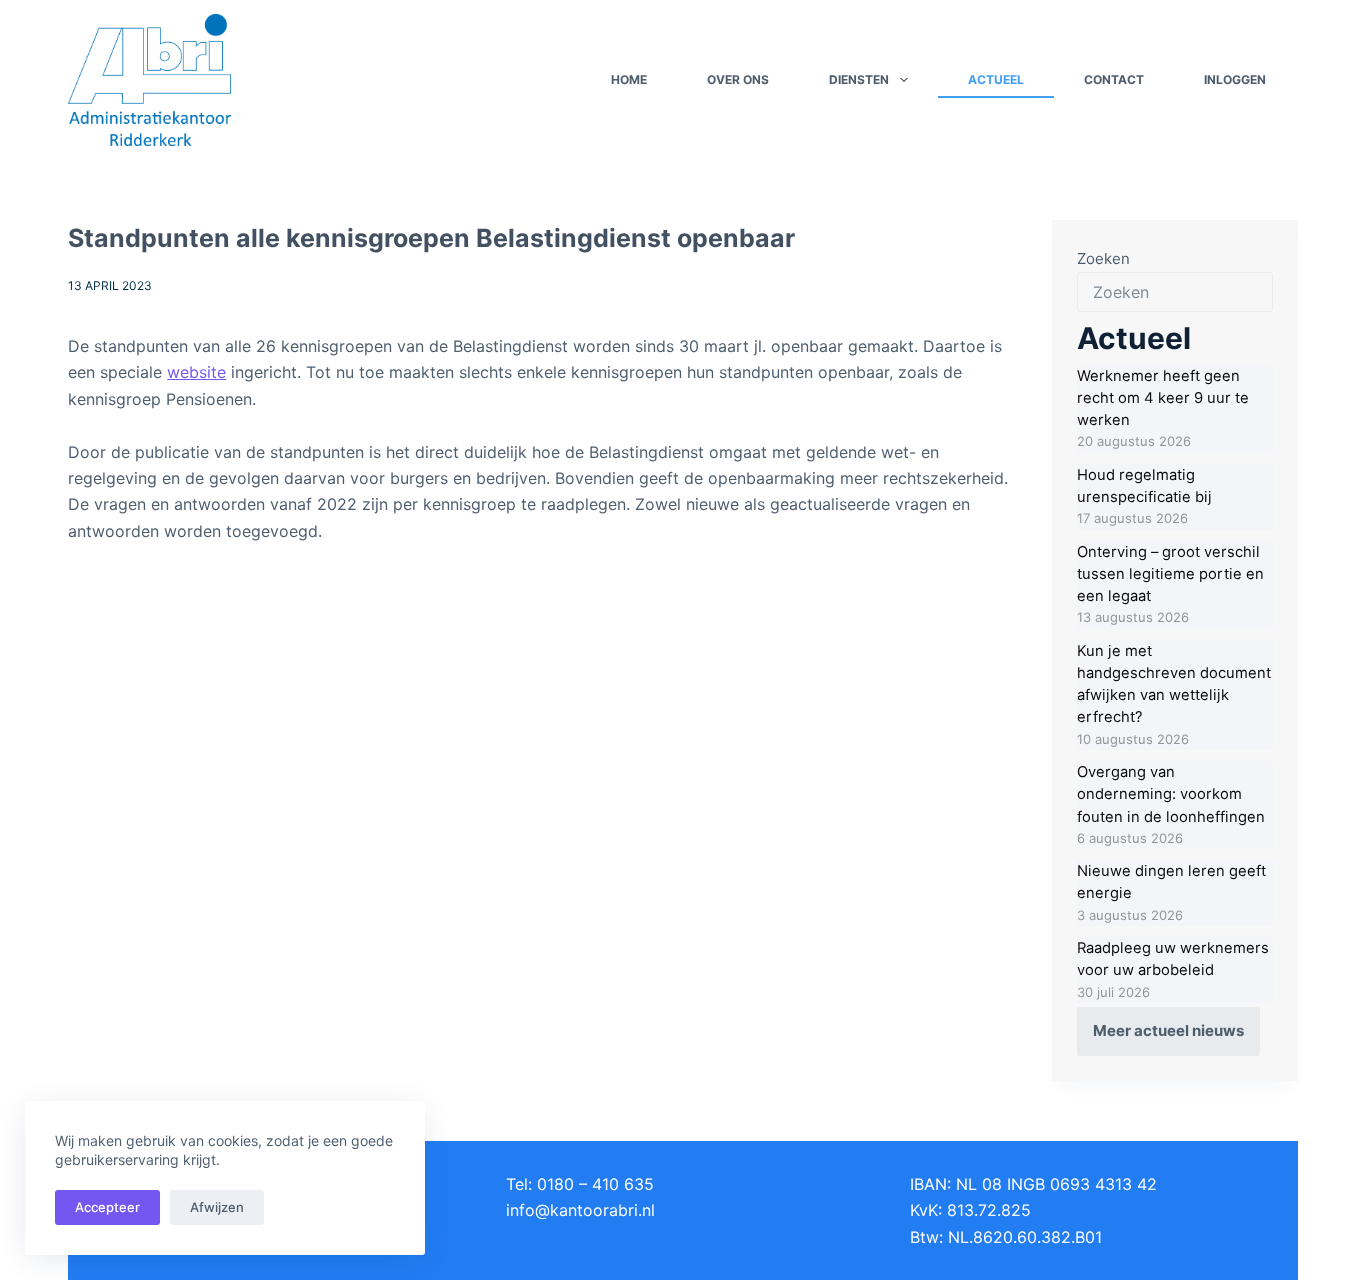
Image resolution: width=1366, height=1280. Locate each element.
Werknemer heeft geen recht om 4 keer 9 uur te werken (1163, 398)
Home (629, 79)
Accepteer (107, 1207)
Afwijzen (217, 1207)
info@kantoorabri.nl (580, 1210)
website (196, 372)
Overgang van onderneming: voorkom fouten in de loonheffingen (1171, 794)
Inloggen (1235, 79)
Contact (1114, 79)
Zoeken (1103, 258)
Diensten (859, 79)
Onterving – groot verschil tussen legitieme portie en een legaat (1170, 574)
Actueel (996, 79)
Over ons (738, 79)
